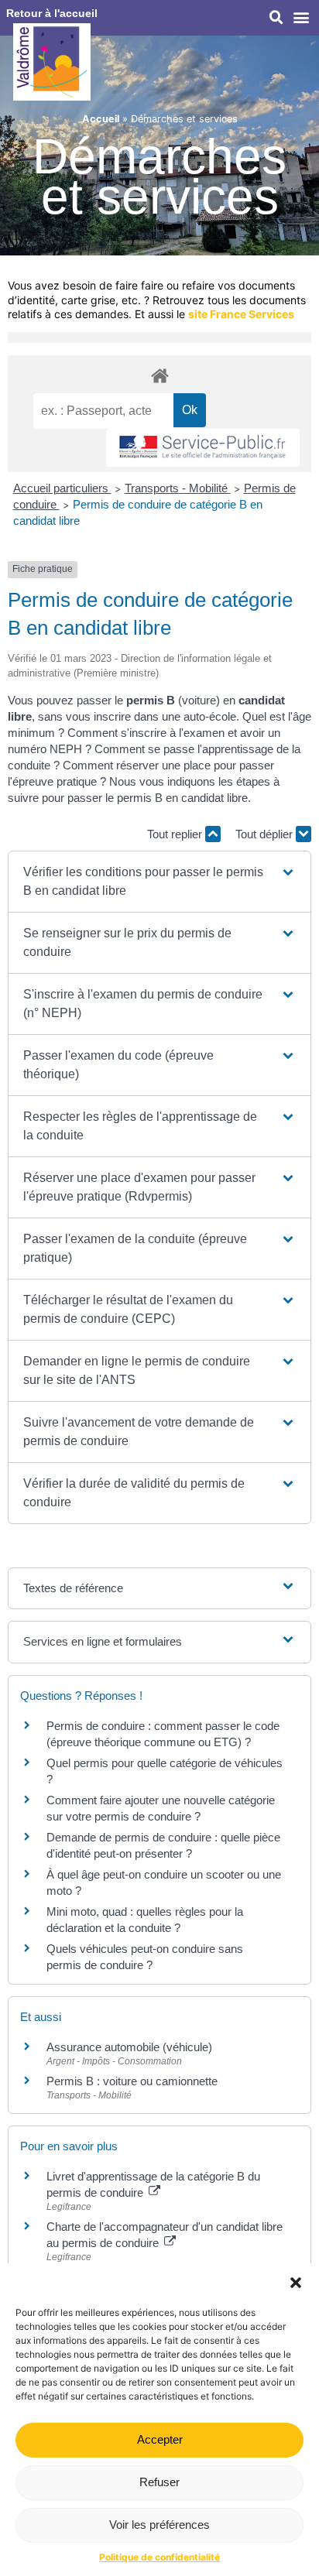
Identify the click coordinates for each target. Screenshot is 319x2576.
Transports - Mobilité (178, 488)
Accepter (160, 2439)
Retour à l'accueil (52, 13)
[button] (296, 2283)
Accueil (101, 119)
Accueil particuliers (62, 488)
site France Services (241, 314)
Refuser (159, 2482)
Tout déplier (266, 834)
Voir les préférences (159, 2525)
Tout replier (176, 834)
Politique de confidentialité (159, 2557)
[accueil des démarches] (159, 375)
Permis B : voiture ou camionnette (132, 2081)
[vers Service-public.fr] (203, 448)
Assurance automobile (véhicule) (129, 2047)
